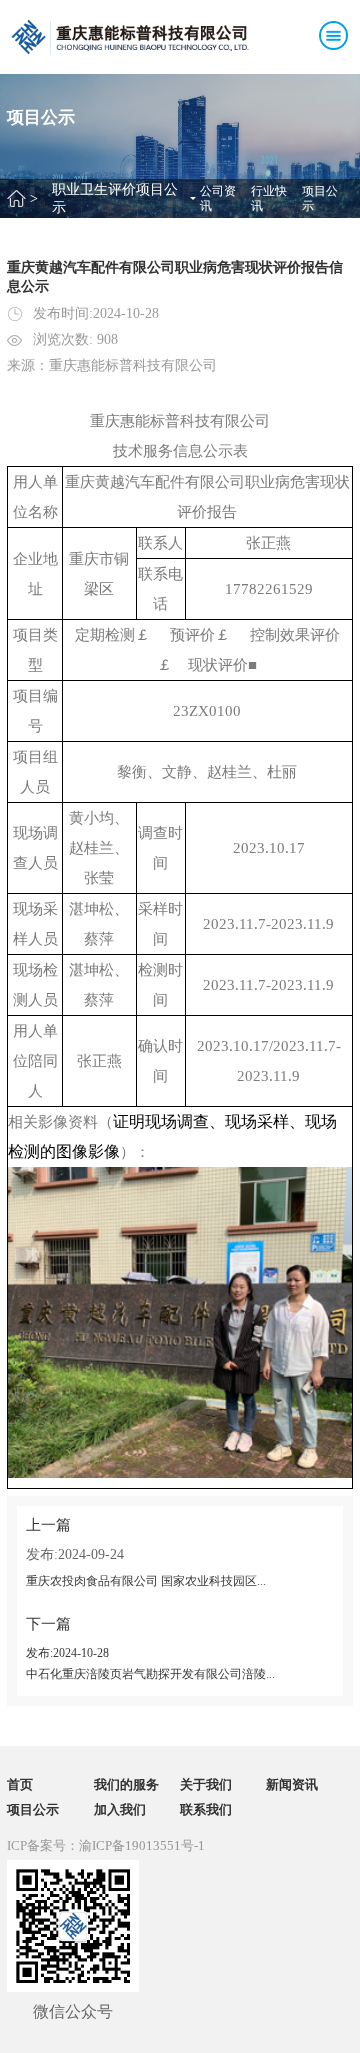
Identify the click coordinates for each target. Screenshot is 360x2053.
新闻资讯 (292, 1784)
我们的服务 (126, 1784)
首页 (20, 1784)
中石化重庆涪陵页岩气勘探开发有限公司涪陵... (150, 1674)
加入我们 (120, 1809)
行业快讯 (269, 198)
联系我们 (206, 1809)
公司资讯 (218, 198)
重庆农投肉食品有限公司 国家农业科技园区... (146, 1581)
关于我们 (206, 1784)
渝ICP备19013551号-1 (142, 1845)
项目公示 (320, 198)
